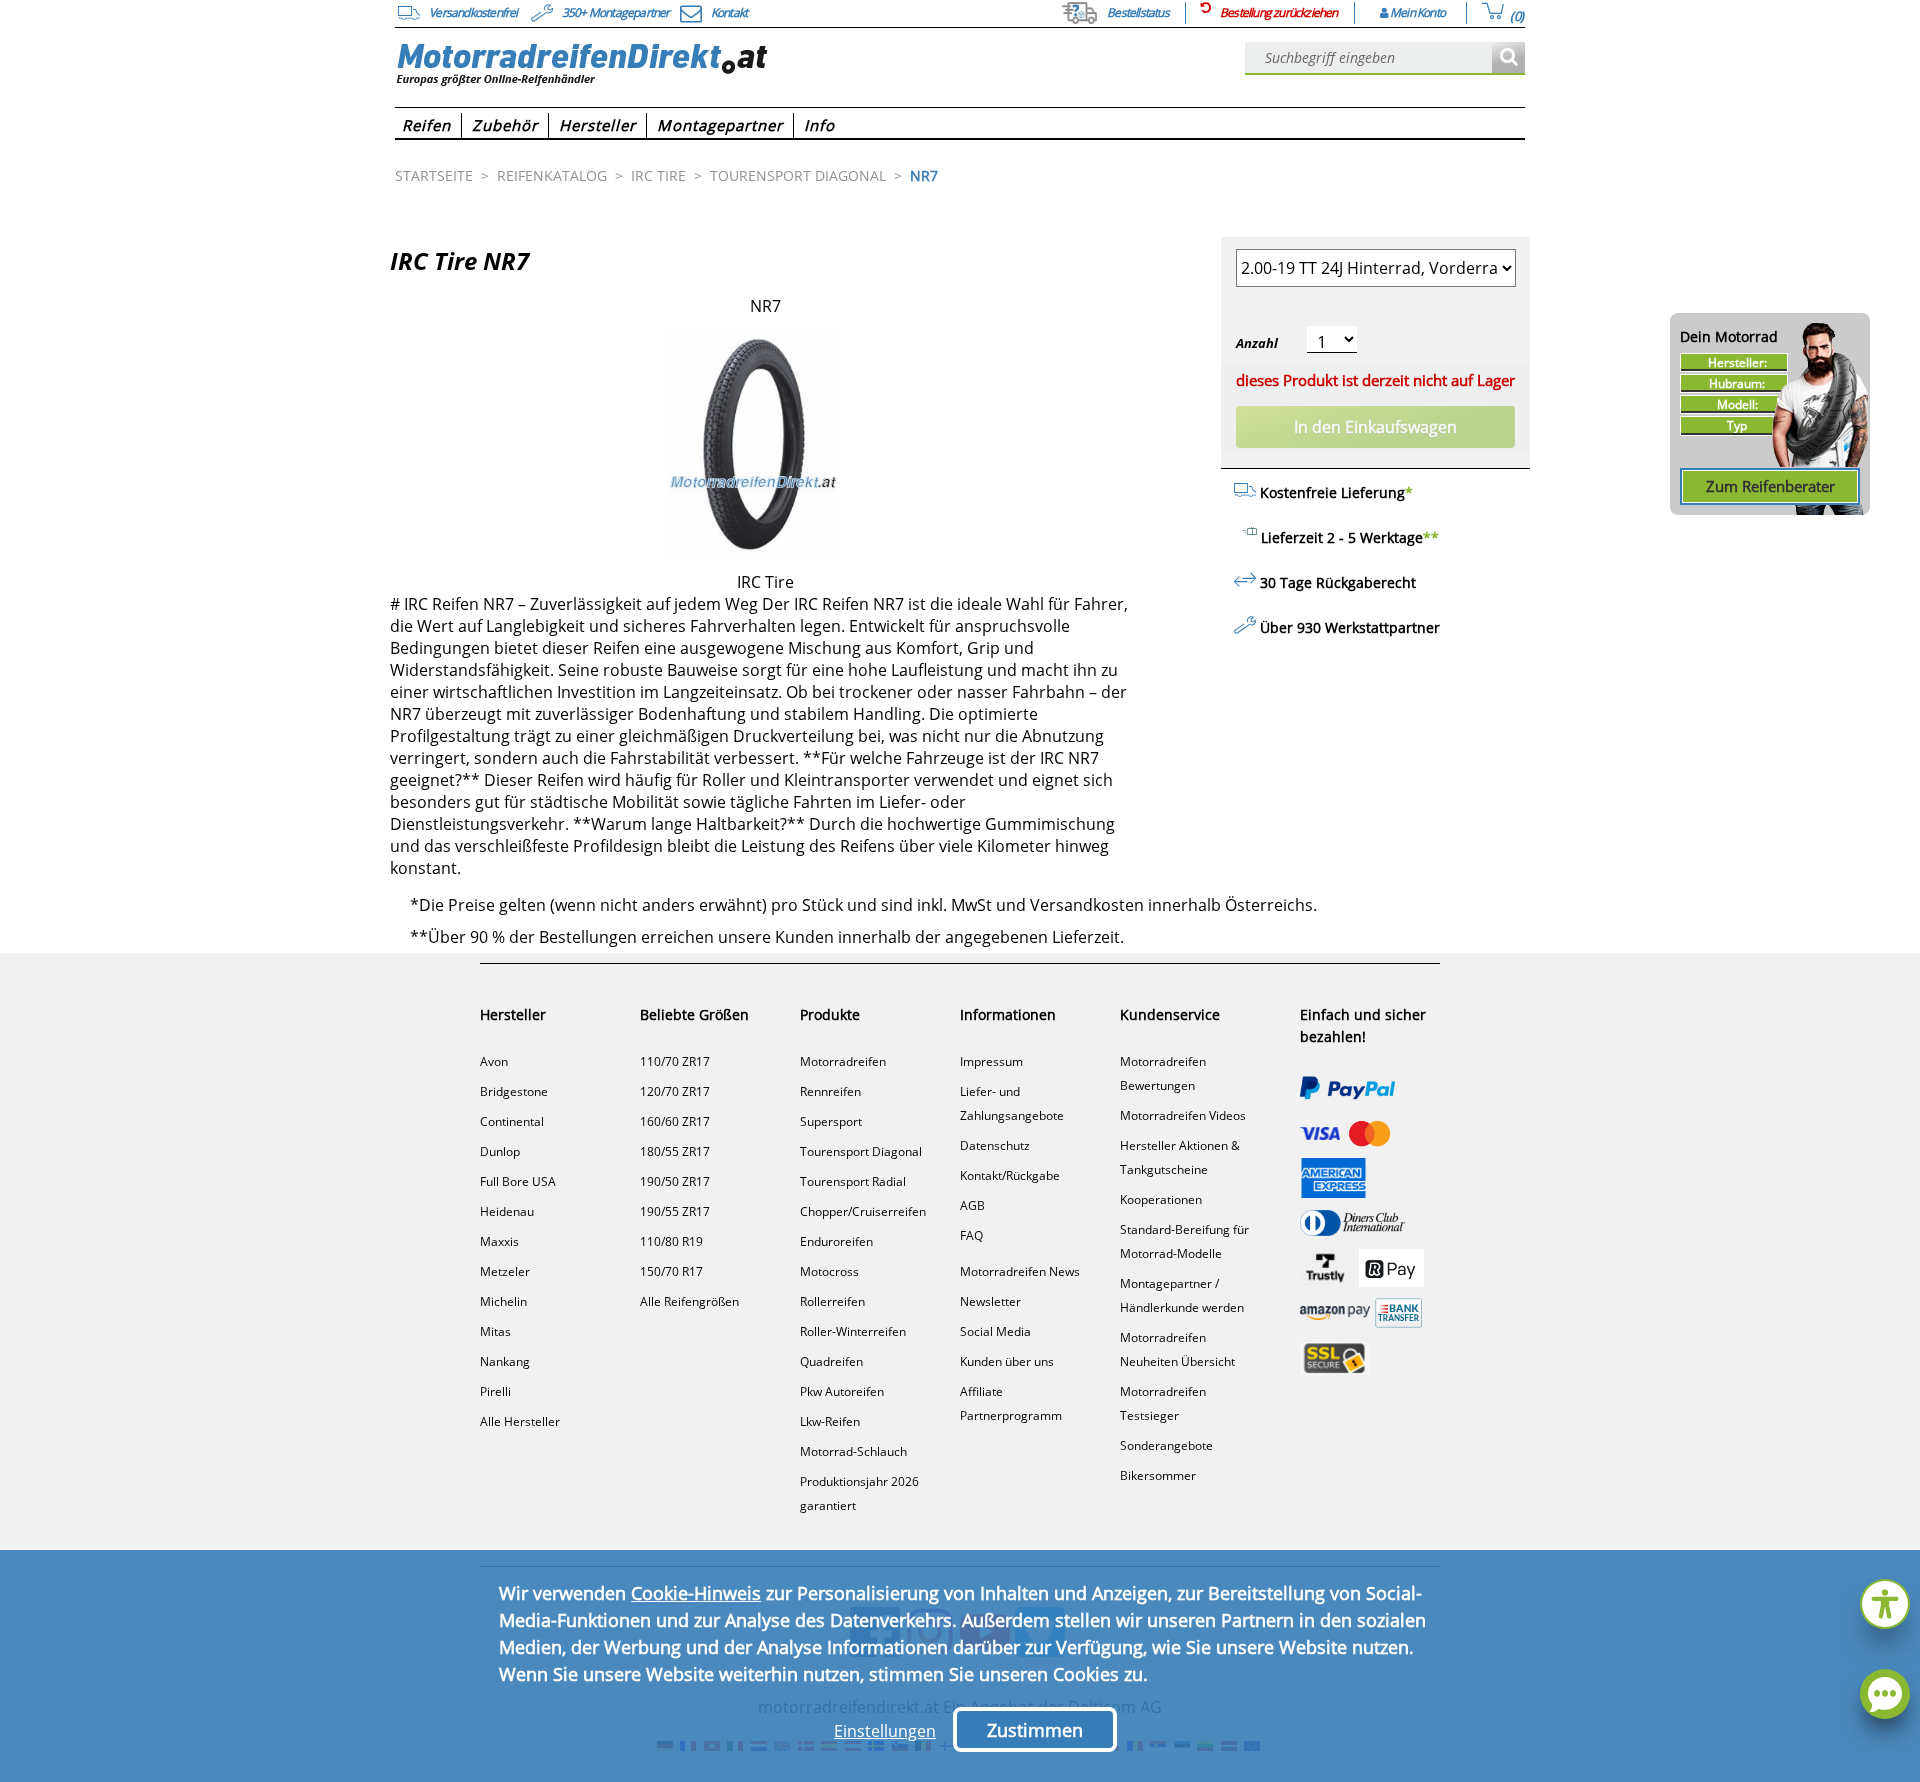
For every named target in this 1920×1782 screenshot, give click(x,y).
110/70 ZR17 (675, 1061)
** (1431, 537)
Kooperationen (1161, 1199)
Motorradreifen (843, 1061)
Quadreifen (831, 1361)
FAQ (971, 1235)
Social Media (995, 1331)
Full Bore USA (518, 1181)
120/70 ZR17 (675, 1091)
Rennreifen (830, 1091)
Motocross (829, 1271)
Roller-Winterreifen (853, 1331)
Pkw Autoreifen (842, 1391)
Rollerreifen (832, 1301)
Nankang (505, 1361)
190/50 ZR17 (675, 1181)
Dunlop (500, 1151)
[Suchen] (1508, 58)
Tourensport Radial (853, 1181)
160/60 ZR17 (675, 1121)
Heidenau (507, 1211)
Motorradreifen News (1020, 1271)
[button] (1885, 1601)
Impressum (991, 1061)
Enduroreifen (836, 1241)
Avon (494, 1061)
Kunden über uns (1007, 1361)
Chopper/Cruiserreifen (863, 1211)
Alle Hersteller (520, 1421)
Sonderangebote (1166, 1445)
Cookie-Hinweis (696, 1593)
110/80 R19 (671, 1241)
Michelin (503, 1301)
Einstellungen (885, 1731)
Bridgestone (514, 1091)
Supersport (831, 1121)
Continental (512, 1121)
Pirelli (495, 1391)
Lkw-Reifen (830, 1421)
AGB (972, 1205)
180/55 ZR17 (675, 1151)
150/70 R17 (671, 1271)
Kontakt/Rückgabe (1010, 1175)
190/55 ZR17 (675, 1211)
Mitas (495, 1331)
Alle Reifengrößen (689, 1301)
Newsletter (990, 1301)
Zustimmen (1035, 1730)
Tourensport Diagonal (861, 1151)
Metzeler (505, 1271)
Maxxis (499, 1241)
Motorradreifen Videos (1183, 1115)
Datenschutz (995, 1145)
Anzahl (1257, 343)
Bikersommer (1158, 1475)
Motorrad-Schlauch (853, 1451)
